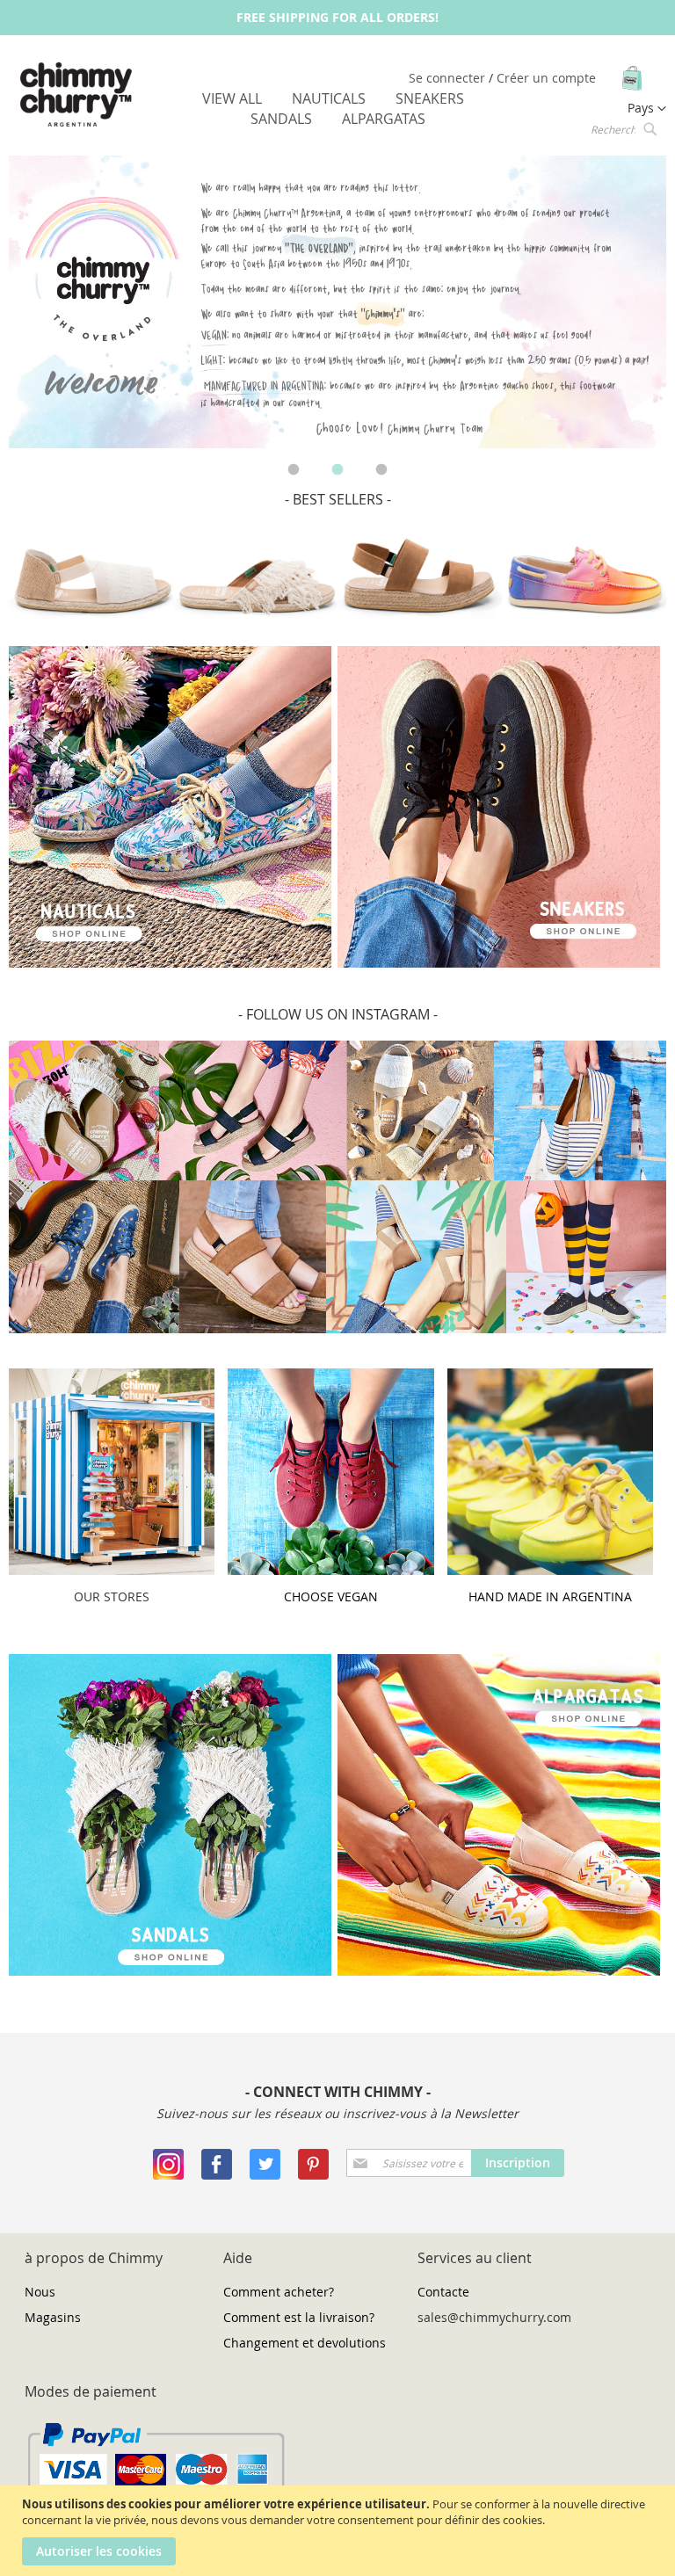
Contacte (443, 2292)
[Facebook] (217, 2175)
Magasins (53, 2317)
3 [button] (381, 470)
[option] (337, 302)
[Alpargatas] (499, 1971)
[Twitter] (265, 2175)
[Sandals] (170, 1971)
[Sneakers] (170, 963)
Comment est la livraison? (299, 2317)
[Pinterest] (313, 2175)
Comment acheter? (279, 2292)
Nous (40, 2292)
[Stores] (112, 1570)
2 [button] (337, 470)
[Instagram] (168, 2175)
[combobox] (622, 128)
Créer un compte (546, 78)
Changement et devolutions (305, 2343)
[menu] (338, 109)
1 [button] (294, 470)
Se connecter (449, 78)
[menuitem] (232, 98)
